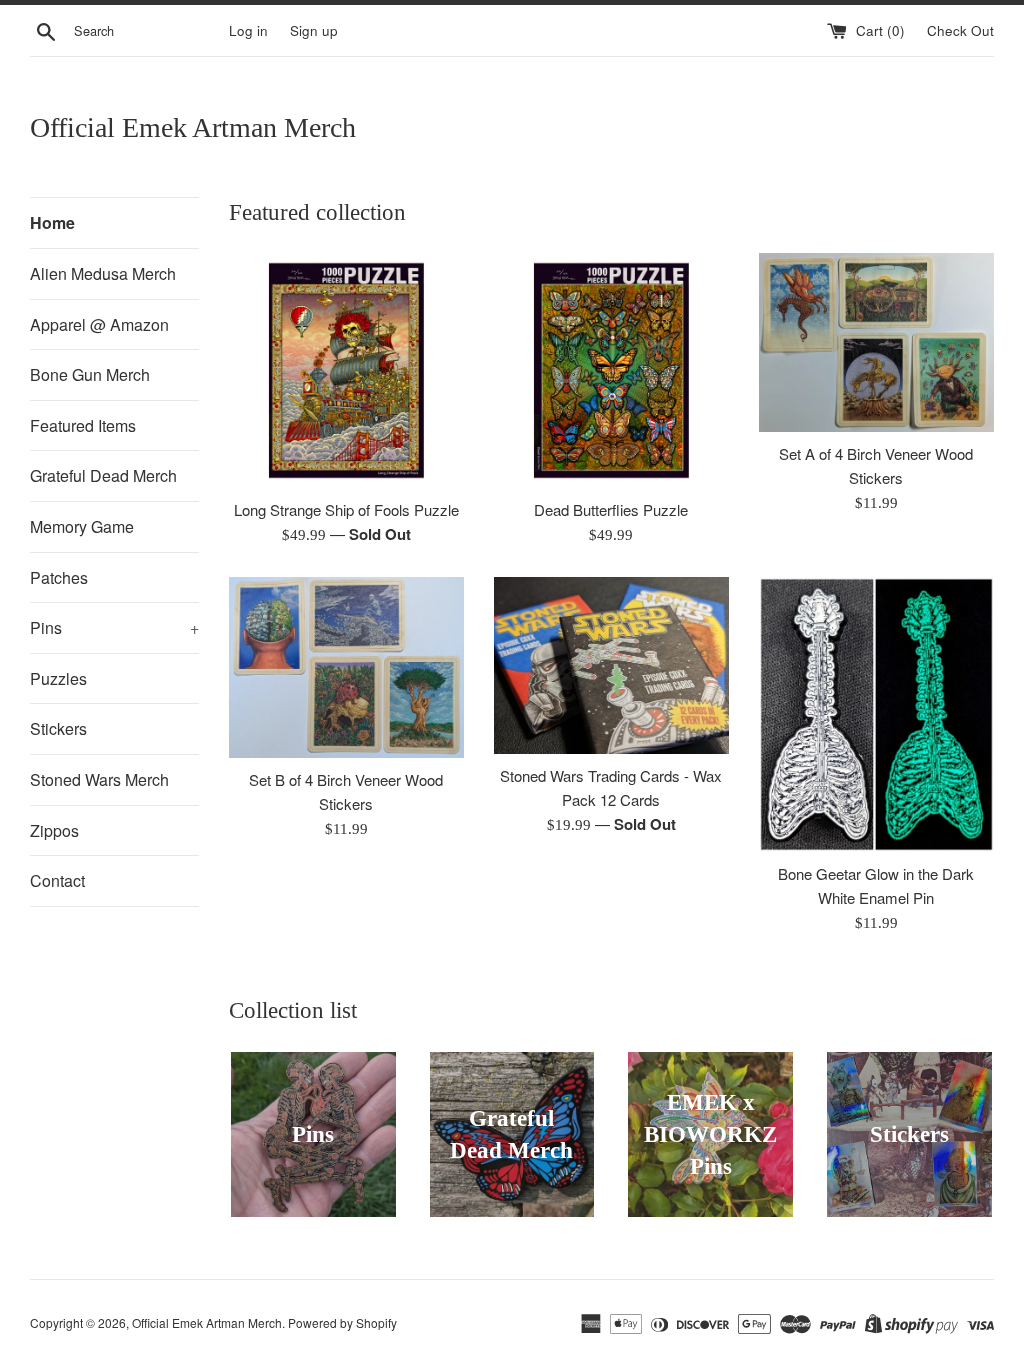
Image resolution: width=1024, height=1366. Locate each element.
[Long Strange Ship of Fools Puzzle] (346, 370)
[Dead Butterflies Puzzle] (611, 370)
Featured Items (83, 425)
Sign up (314, 30)
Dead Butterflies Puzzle (611, 509)
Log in (248, 30)
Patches (59, 577)
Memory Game (82, 526)
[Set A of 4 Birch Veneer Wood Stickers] (876, 343)
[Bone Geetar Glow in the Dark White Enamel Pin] (876, 714)
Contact (57, 880)
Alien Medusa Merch (103, 273)
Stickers (58, 728)
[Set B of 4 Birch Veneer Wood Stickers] (346, 667)
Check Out (960, 30)
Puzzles (58, 678)
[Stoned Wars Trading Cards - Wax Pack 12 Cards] (611, 665)
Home (52, 222)
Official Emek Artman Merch (193, 127)
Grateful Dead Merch (103, 475)
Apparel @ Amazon (99, 324)
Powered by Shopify (342, 1322)
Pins (114, 627)
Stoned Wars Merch (99, 779)
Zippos (54, 830)
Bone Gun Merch (90, 374)
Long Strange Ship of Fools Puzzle (346, 509)
